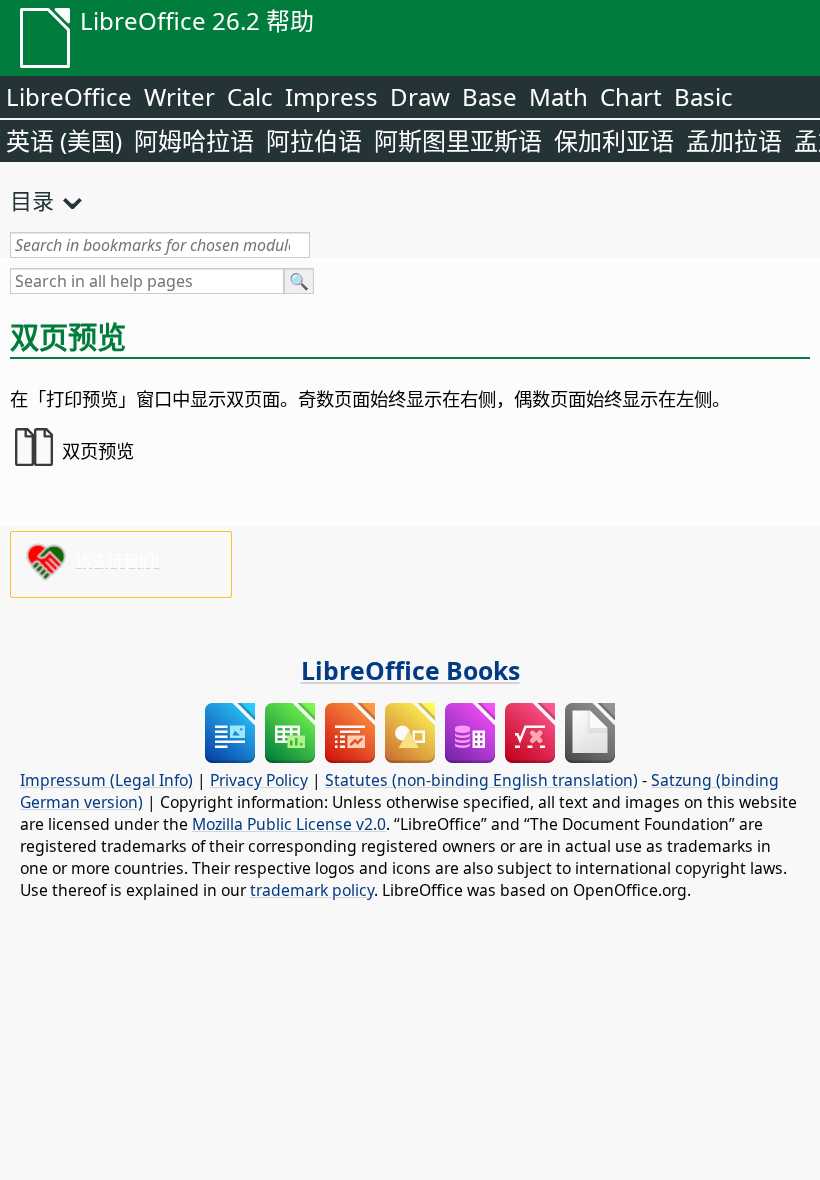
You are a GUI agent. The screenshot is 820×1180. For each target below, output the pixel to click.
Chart (631, 96)
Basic (703, 96)
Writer (179, 96)
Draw (420, 96)
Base (489, 96)
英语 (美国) (64, 140)
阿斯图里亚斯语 (458, 140)
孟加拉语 (734, 140)
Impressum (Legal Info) (106, 780)
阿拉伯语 (314, 140)
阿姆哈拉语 (194, 140)
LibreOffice (69, 96)
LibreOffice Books (410, 670)
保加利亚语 (614, 140)
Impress (331, 96)
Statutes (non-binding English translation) (481, 780)
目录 (32, 200)
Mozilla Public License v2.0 (289, 824)
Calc (250, 96)
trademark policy (312, 890)
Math (558, 96)
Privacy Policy (259, 780)
